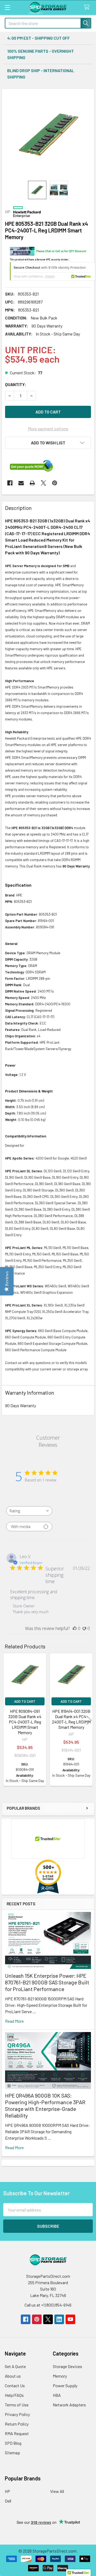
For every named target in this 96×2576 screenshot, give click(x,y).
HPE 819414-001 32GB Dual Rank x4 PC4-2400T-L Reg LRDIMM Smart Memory (71, 1719)
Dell (8, 2501)
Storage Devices (67, 2366)
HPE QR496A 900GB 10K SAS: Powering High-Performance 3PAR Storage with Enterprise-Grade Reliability (45, 2105)
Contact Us (15, 2385)
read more (14, 2021)
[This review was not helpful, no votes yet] (84, 1628)
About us (13, 2376)
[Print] (32, 483)
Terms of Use (17, 2405)
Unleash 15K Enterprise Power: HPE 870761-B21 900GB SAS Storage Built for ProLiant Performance (47, 1982)
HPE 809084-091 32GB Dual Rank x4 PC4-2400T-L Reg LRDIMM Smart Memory (25, 1722)
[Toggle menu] (7, 7)
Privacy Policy (17, 2414)
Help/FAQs (14, 2395)
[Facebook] (10, 483)
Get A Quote (15, 2366)
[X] (43, 483)
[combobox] (29, 1511)
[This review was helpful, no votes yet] (75, 1628)
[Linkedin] (59, 2319)
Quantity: (16, 384)
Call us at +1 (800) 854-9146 (48, 2305)
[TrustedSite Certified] (53, 271)
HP (7, 2491)
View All (57, 2491)
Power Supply (65, 2385)
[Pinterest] (55, 483)
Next (89, 1720)
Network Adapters (69, 2405)
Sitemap (12, 2453)
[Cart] (88, 7)
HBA (57, 2395)
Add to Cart (25, 1701)
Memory (60, 2376)
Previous (7, 1720)
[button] (48, 443)
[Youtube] (70, 2319)
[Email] (21, 483)
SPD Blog (13, 2443)
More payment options (48, 429)
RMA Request (17, 2433)
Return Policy (17, 2424)
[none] (48, 135)
